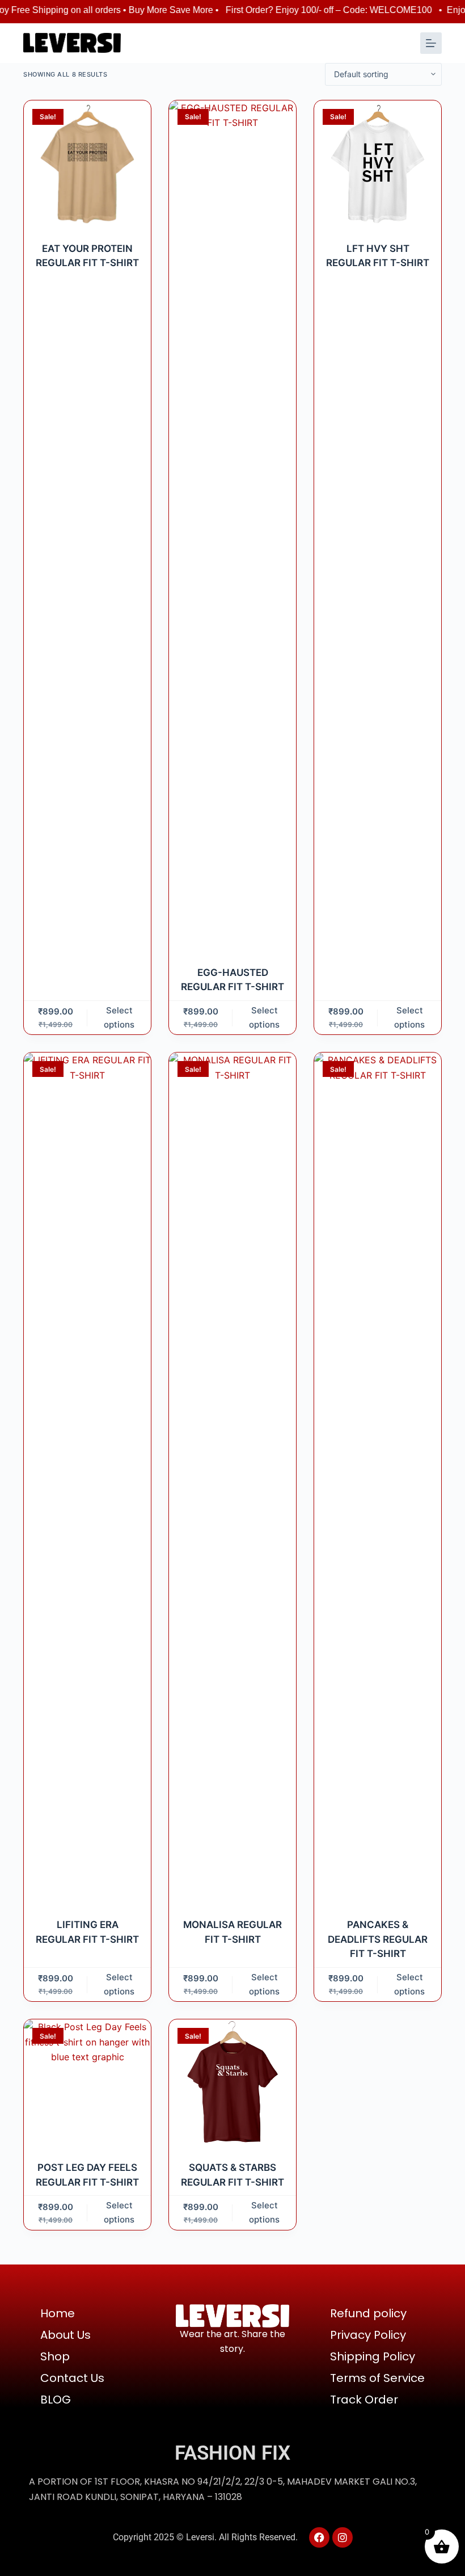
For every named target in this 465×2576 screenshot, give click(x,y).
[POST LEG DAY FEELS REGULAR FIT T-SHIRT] (87, 2083)
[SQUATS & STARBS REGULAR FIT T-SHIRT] (232, 2083)
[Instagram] (343, 2537)
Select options (119, 1017)
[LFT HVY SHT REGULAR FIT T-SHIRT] (378, 164)
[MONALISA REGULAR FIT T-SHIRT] (232, 1478)
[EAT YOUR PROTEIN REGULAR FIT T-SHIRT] (87, 164)
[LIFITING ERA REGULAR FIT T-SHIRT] (87, 1478)
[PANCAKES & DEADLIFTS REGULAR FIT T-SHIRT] (378, 1478)
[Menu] (431, 43)
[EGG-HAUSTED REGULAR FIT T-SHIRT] (232, 526)
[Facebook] (319, 2537)
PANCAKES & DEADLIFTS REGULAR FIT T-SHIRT (378, 1939)
